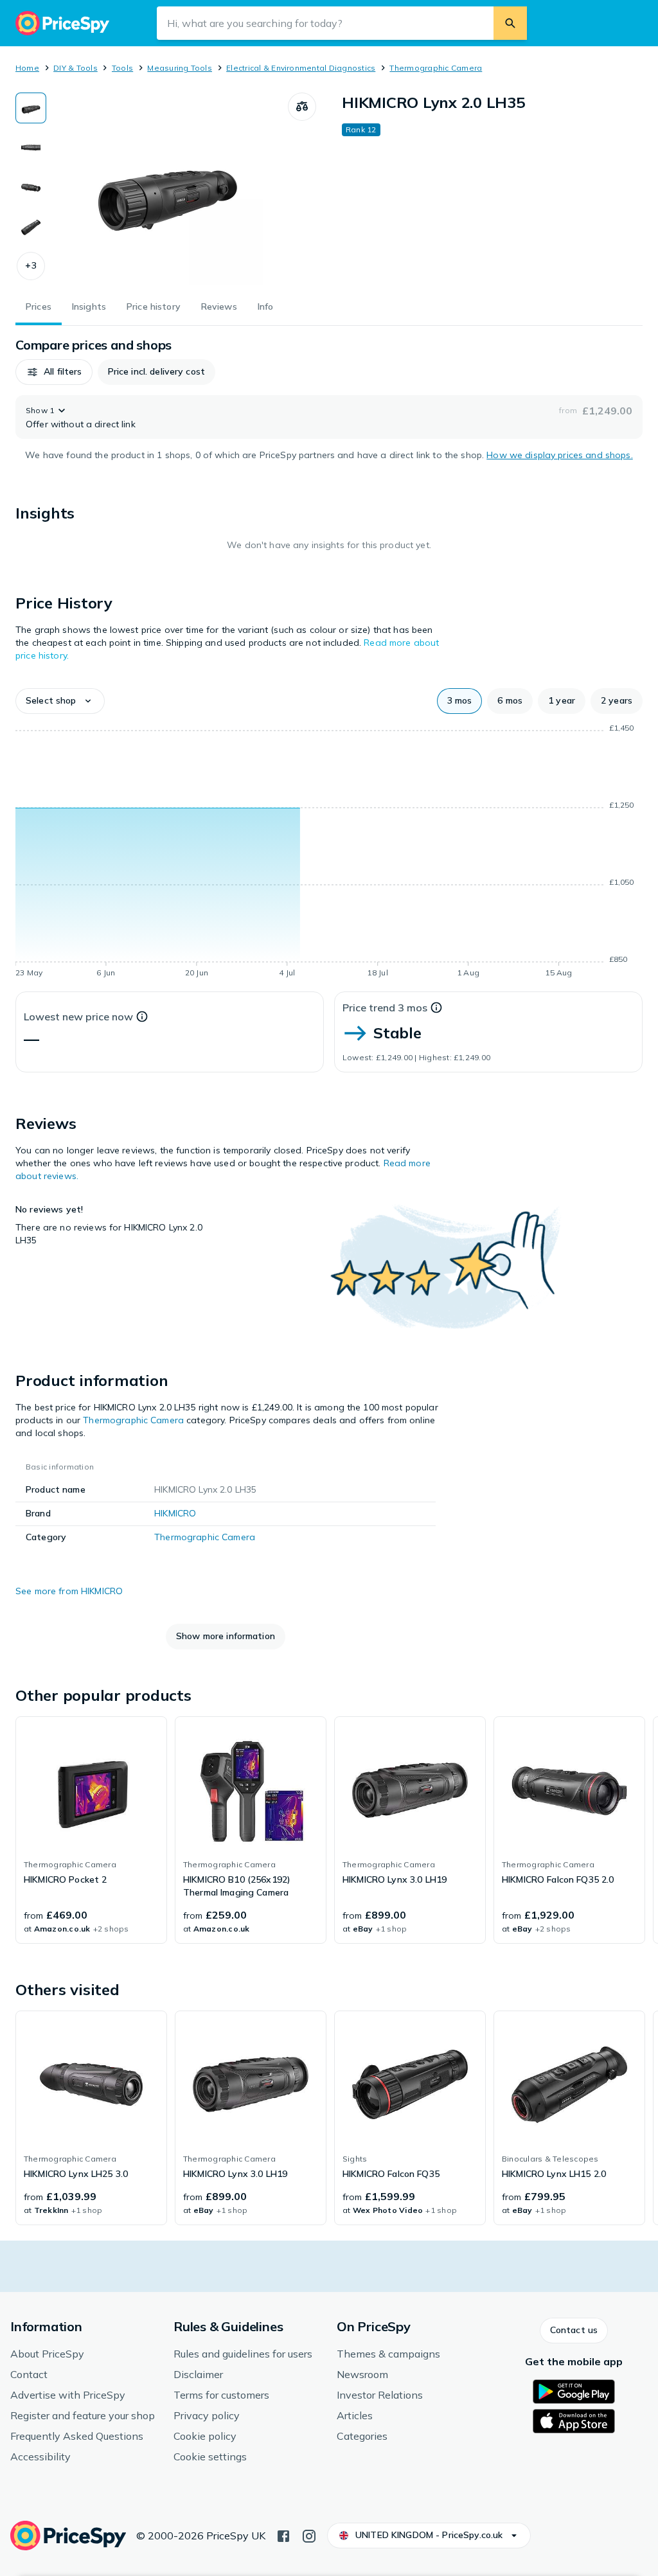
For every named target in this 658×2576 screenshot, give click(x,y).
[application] (329, 853)
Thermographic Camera (436, 68)
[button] (31, 266)
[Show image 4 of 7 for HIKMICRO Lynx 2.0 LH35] (31, 227)
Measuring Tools (180, 68)
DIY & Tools (76, 68)
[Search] (510, 23)
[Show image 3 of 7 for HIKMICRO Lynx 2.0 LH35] (31, 188)
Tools (122, 68)
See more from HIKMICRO (69, 1591)
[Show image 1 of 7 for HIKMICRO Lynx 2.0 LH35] (31, 108)
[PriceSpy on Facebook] (283, 2535)
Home (27, 68)
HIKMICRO (175, 1513)
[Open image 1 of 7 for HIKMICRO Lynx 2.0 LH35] (167, 189)
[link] (91, 1830)
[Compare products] (302, 107)
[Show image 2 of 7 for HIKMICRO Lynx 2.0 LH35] (31, 148)
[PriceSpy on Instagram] (309, 2535)
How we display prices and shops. (559, 455)
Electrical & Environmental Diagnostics (301, 68)
